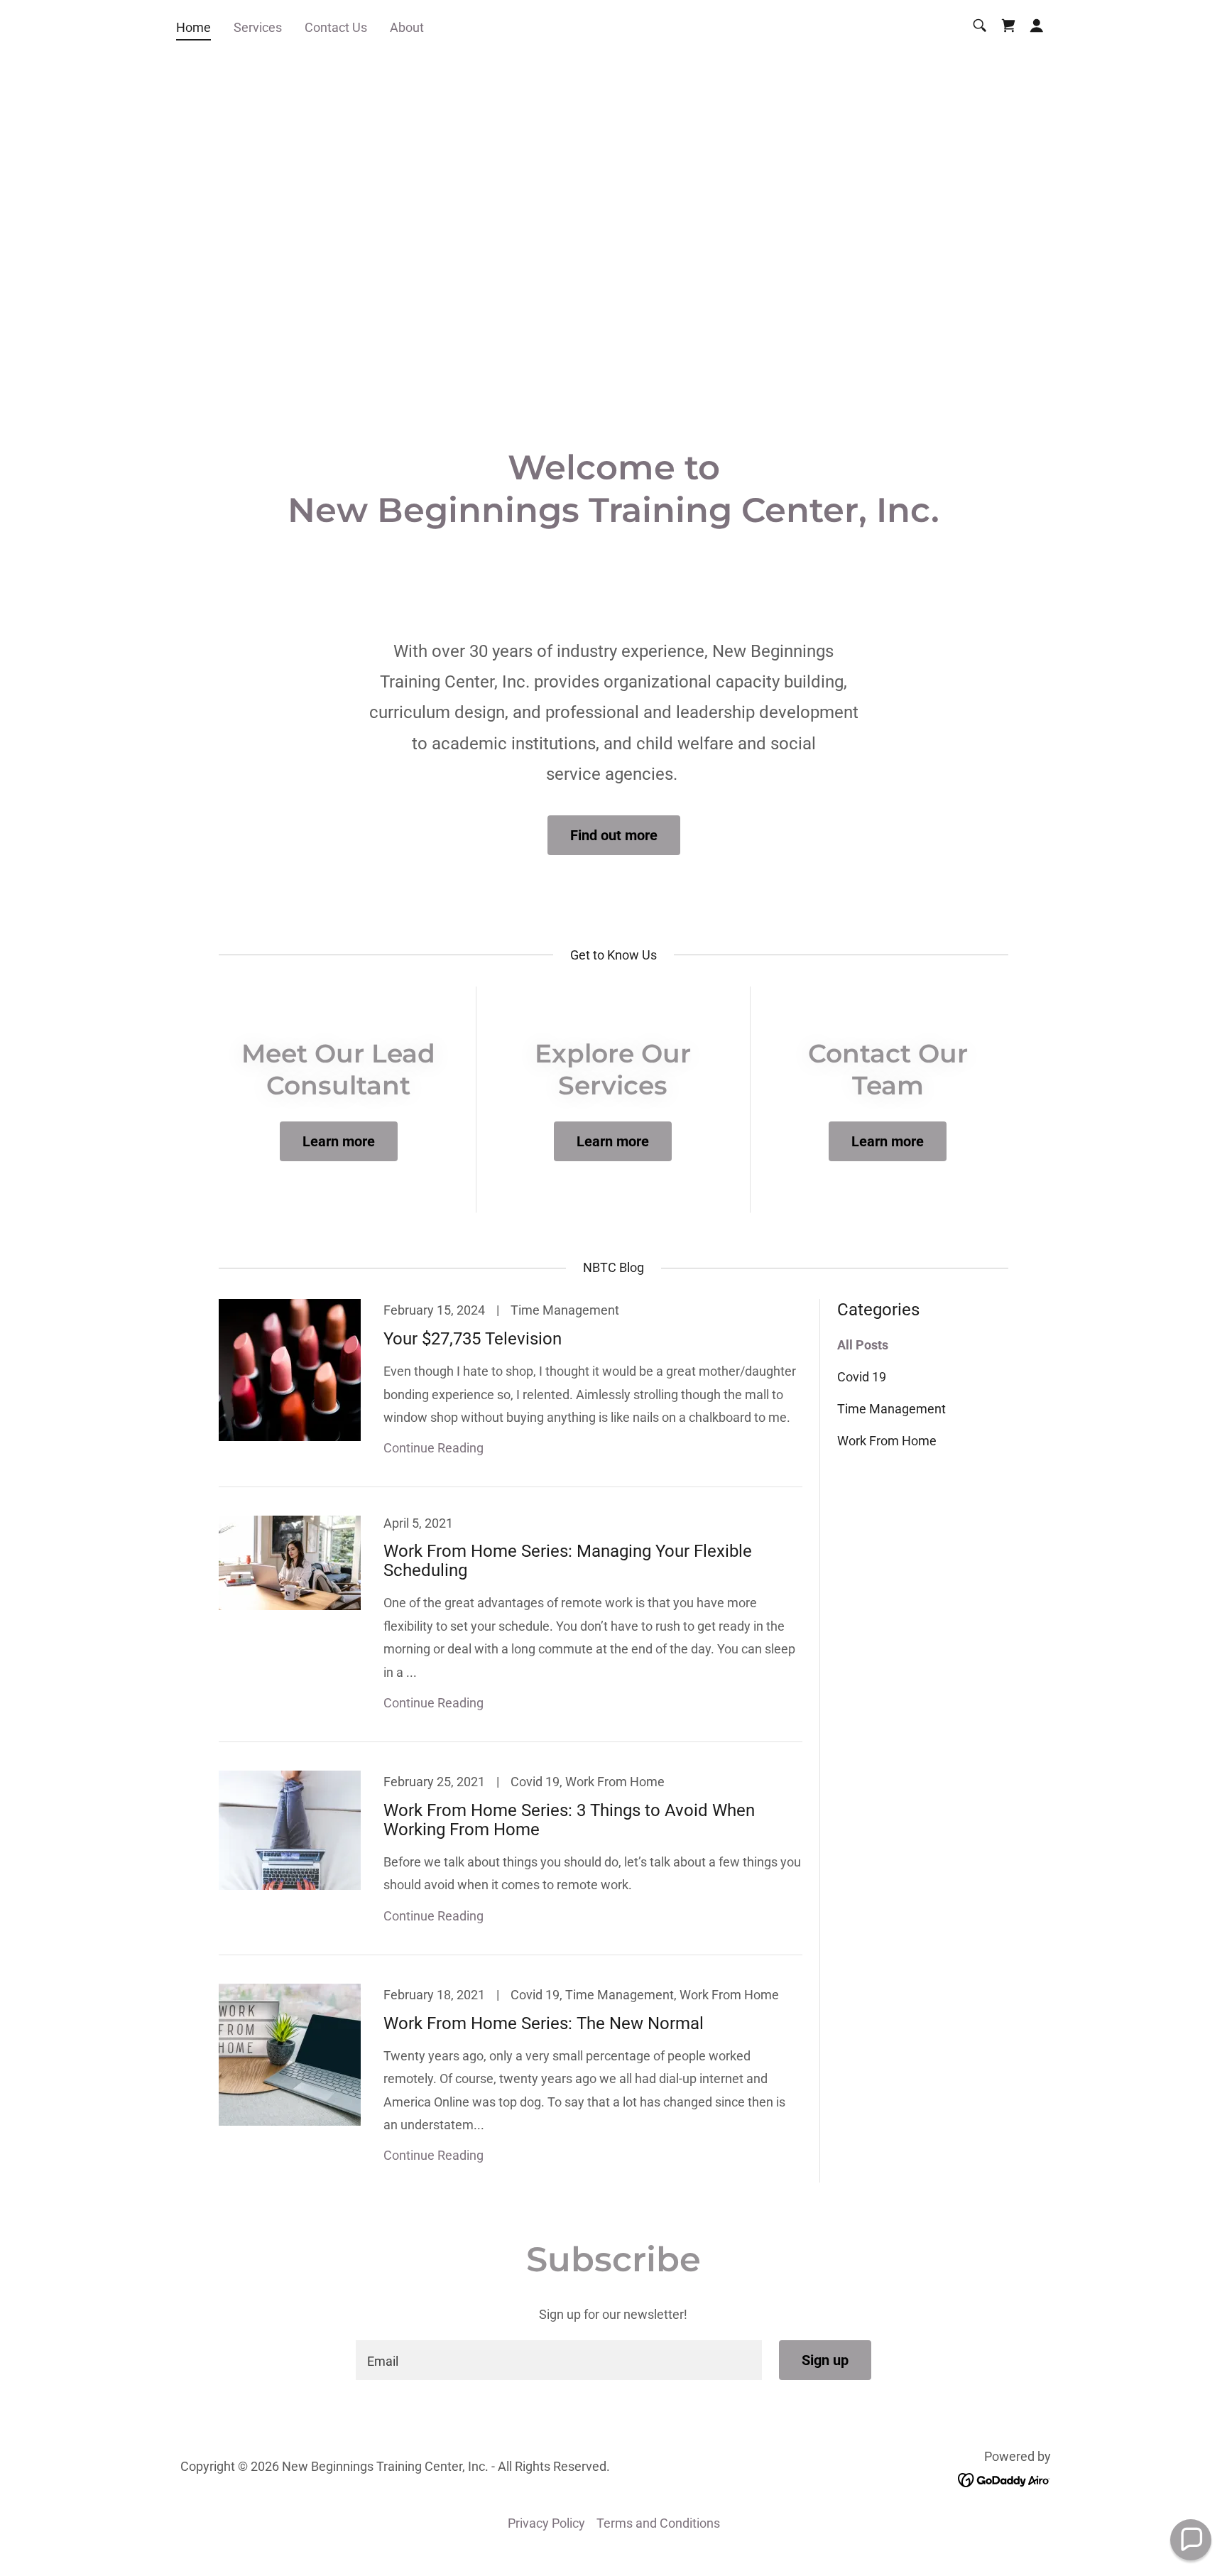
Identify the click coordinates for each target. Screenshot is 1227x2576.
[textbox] (558, 2360)
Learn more (339, 1141)
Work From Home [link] (887, 1441)
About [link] (407, 27)
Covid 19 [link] (862, 1377)
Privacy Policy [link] (546, 2523)
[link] (1008, 26)
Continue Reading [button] (433, 1448)
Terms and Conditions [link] (658, 2523)
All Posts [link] (863, 1345)
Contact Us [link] (336, 27)
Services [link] (258, 27)
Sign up (825, 2360)
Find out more (614, 835)
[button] (1037, 26)
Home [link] (193, 27)
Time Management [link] (891, 1409)
